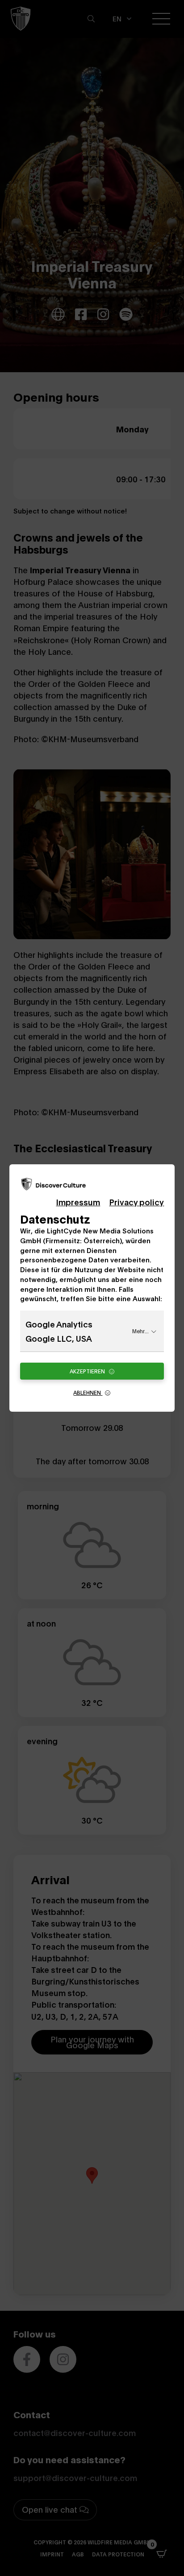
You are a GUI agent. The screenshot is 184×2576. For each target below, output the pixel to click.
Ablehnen (88, 1392)
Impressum (78, 1202)
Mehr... (140, 1331)
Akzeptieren (88, 1371)
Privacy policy (136, 1202)
